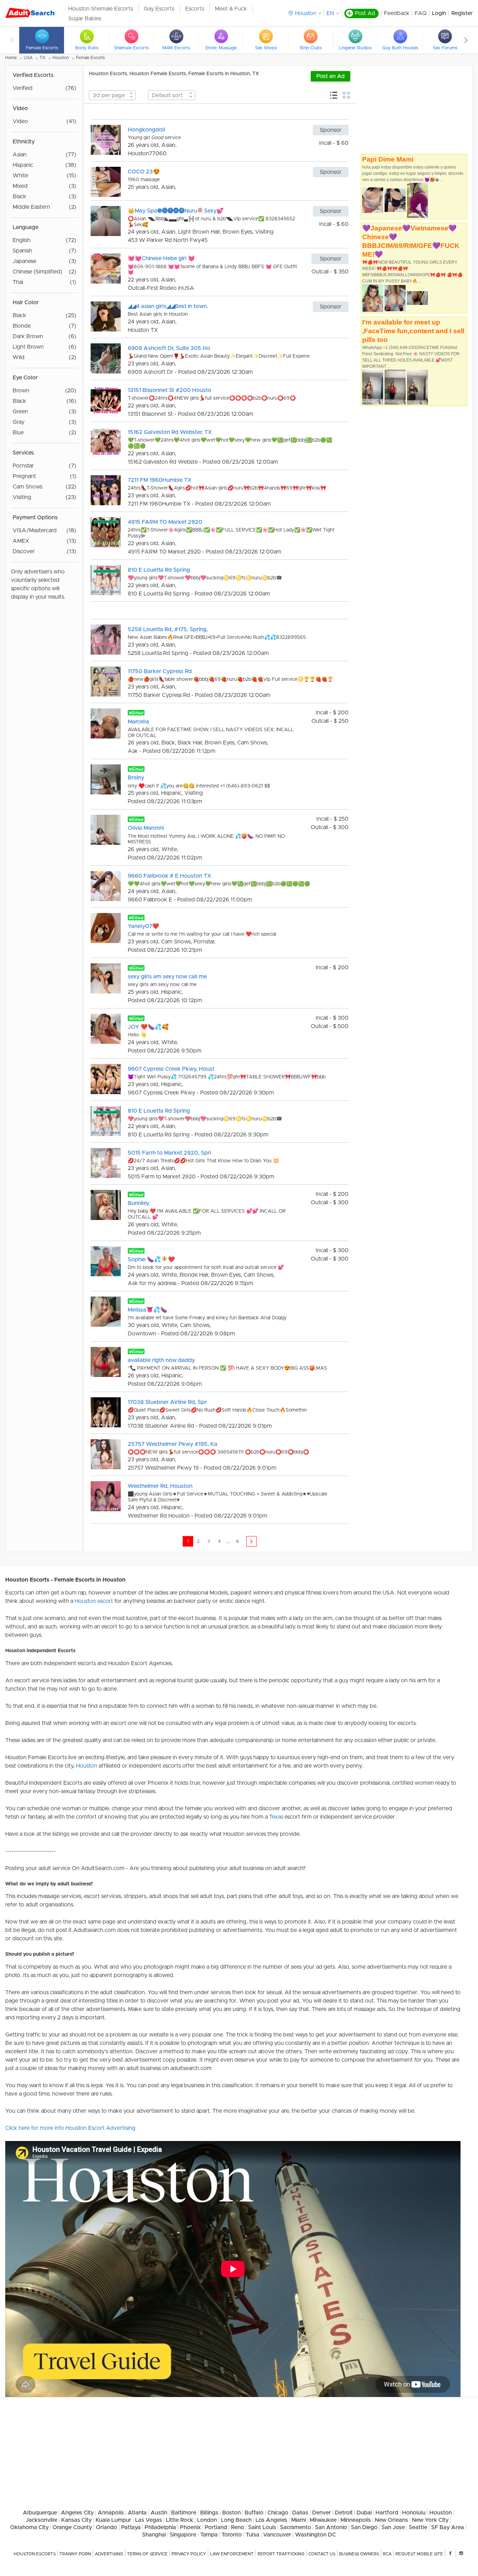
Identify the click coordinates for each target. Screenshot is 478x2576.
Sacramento (296, 2527)
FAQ (421, 13)
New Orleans (391, 2520)
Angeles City (77, 2513)
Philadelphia (160, 2527)
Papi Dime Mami (388, 159)
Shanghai (154, 2535)
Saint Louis (262, 2527)
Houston (61, 58)
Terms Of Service (147, 2554)
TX (43, 58)
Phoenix (190, 2527)
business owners (359, 2554)
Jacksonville (41, 2520)
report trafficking (281, 2554)
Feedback (397, 13)
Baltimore (184, 2513)
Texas (276, 1817)
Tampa (209, 2535)
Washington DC (315, 2535)
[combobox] (112, 95)
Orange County (72, 2527)
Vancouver (277, 2535)
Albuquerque (40, 2513)
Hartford (387, 2513)
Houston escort (94, 1601)
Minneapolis (356, 2520)
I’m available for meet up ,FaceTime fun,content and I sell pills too (413, 331)
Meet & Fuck (231, 9)
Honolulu (414, 2513)
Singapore (183, 2535)
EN (330, 13)
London (207, 2520)
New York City (430, 2520)
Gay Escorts (159, 9)
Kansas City (76, 2520)
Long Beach (236, 2520)
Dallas (300, 2513)
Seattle (418, 2527)
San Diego (364, 2527)
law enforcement (232, 2554)
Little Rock (180, 2520)
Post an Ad (331, 76)
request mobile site (419, 2554)
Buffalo (254, 2513)
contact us (322, 2554)
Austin (159, 2513)
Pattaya (131, 2527)
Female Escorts (90, 58)
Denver (322, 2513)
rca (387, 2554)
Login (439, 13)
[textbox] (112, 95)
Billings (209, 2513)
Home (11, 58)
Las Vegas (149, 2520)
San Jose (393, 2527)
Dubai (364, 2513)
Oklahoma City (29, 2527)
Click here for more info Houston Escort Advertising (70, 2128)
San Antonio (331, 2527)
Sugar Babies (85, 19)
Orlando (107, 2527)
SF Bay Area (448, 2527)
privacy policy (189, 2554)
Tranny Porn (75, 2554)
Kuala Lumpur (113, 2520)
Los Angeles (271, 2520)
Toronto (232, 2535)
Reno (238, 2527)
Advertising (109, 2554)
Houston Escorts (35, 2554)
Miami (298, 2520)
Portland (216, 2527)
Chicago (278, 2513)
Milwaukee (323, 2520)
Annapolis (111, 2513)
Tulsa (252, 2535)
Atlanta (137, 2513)
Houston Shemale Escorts (101, 9)
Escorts (195, 9)
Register (462, 13)
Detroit (344, 2513)
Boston (231, 2513)
